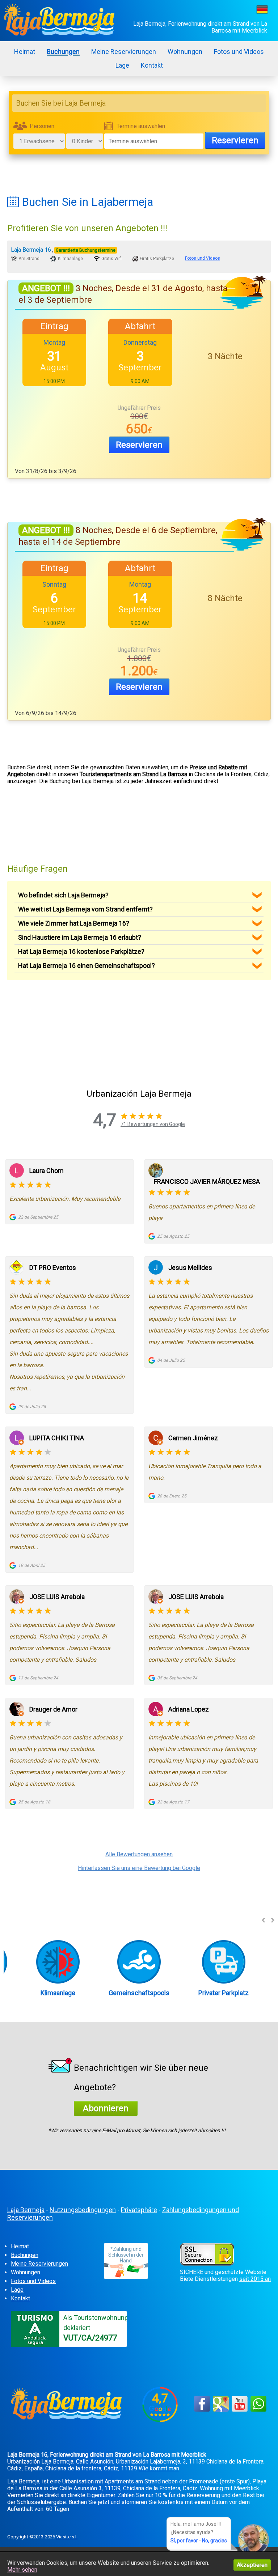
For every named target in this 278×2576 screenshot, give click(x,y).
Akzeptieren (252, 2565)
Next (273, 1920)
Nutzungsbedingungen (83, 2210)
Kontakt (152, 65)
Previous (264, 1920)
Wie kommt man (159, 2468)
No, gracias (214, 2541)
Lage (122, 65)
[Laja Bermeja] (62, 21)
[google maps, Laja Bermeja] (221, 2411)
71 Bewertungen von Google (153, 1124)
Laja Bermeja (26, 2210)
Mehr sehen (22, 2570)
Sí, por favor (184, 2541)
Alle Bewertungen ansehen (139, 1854)
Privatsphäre (139, 2210)
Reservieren (235, 140)
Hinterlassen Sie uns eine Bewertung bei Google (139, 1868)
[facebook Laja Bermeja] (202, 2411)
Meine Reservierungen (124, 52)
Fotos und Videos (239, 52)
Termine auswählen (141, 126)
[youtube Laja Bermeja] (240, 2411)
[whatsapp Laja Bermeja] (258, 2411)
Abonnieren (106, 2108)
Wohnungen (185, 52)
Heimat (25, 52)
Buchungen (63, 52)
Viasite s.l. (67, 2537)
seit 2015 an (255, 2279)
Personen (42, 126)
